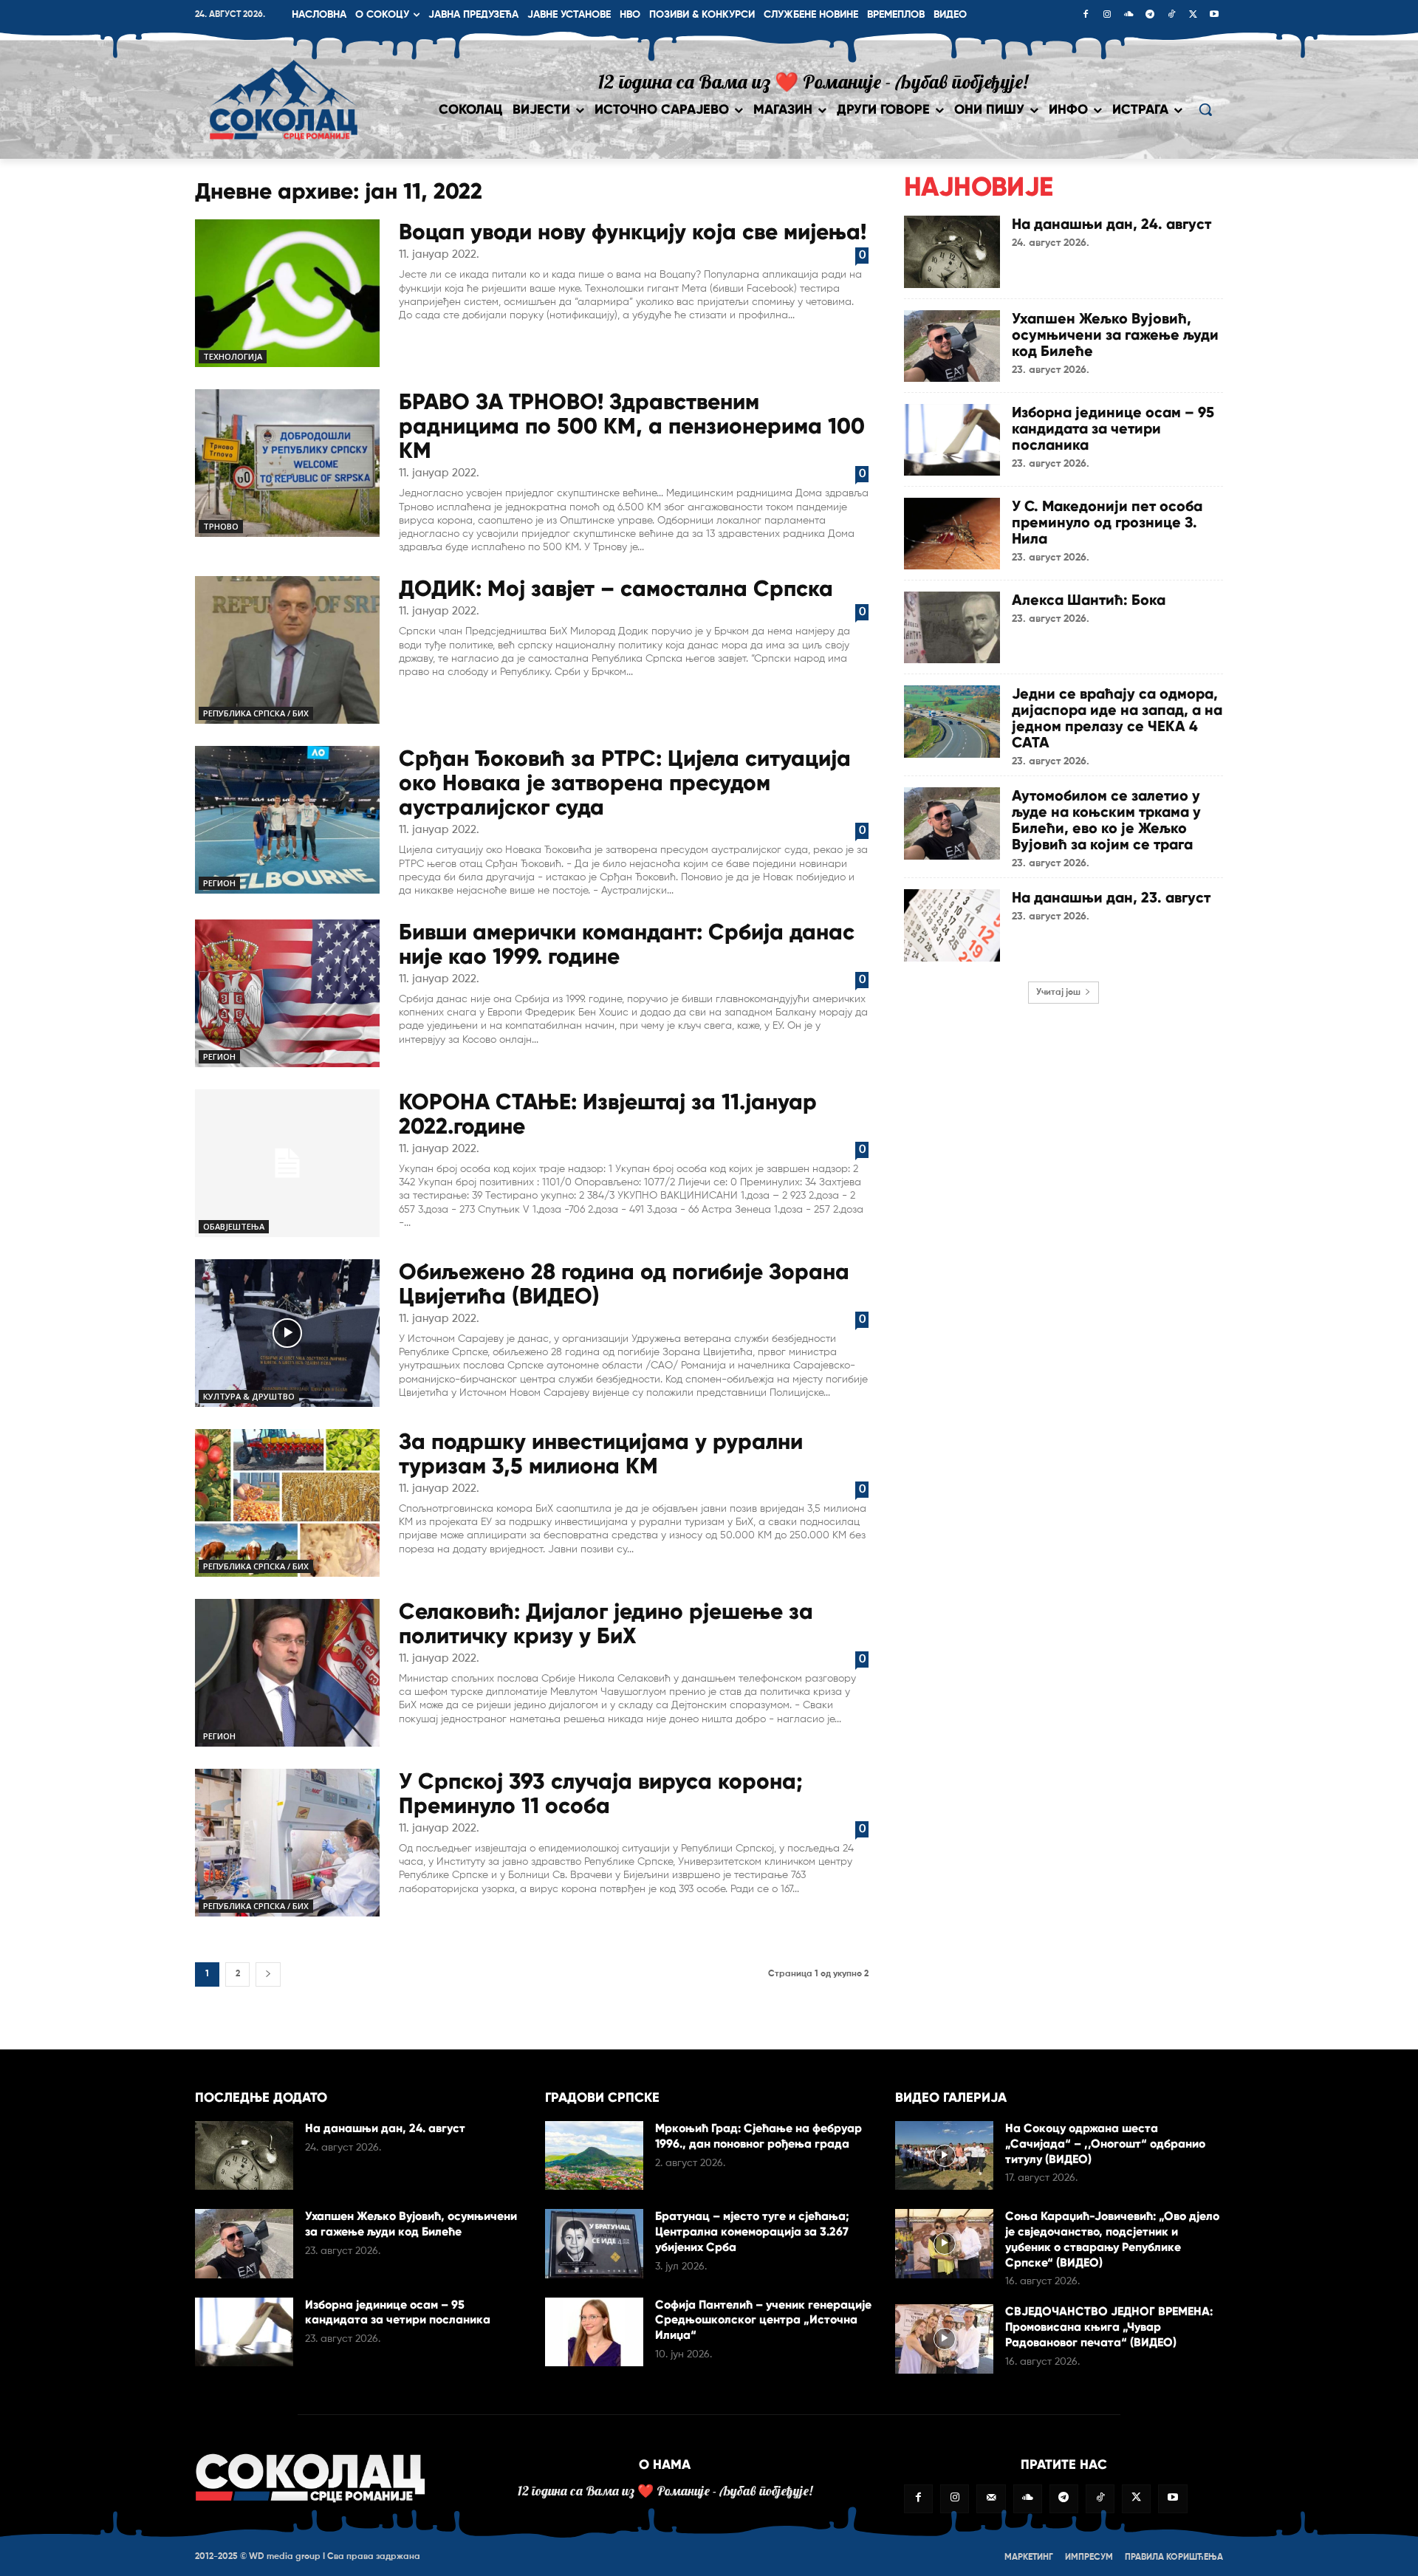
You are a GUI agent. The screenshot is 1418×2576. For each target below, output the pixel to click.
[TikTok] (1171, 16)
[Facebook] (1086, 16)
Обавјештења (234, 1226)
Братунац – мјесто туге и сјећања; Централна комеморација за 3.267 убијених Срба (752, 2231)
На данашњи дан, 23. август (1111, 897)
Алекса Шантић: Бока (1089, 600)
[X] (1193, 16)
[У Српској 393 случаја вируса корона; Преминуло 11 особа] (287, 1843)
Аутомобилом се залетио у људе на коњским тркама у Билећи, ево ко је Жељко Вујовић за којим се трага (1106, 820)
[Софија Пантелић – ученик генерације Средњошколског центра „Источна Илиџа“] (594, 2332)
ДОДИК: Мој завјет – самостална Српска (616, 588)
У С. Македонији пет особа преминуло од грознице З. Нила (1107, 522)
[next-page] (268, 1974)
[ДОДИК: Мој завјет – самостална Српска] (287, 650)
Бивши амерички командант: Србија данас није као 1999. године (627, 944)
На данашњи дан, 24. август (1112, 224)
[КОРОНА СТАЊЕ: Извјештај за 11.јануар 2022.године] (287, 1163)
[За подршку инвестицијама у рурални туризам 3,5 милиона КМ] (287, 1503)
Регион (219, 883)
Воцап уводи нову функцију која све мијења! (633, 232)
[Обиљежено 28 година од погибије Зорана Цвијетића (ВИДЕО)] (287, 1333)
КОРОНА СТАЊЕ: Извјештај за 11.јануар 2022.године (608, 1114)
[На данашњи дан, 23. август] (952, 925)
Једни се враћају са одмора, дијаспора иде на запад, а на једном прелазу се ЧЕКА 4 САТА (1117, 718)
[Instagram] (1107, 16)
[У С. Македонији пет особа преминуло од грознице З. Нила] (952, 534)
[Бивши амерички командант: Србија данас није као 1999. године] (287, 993)
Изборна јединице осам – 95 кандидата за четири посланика (1113, 428)
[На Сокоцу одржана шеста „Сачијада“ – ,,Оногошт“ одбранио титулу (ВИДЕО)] (944, 2155)
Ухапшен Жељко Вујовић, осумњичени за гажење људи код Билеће (1115, 335)
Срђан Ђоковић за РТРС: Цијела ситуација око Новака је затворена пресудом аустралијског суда (625, 782)
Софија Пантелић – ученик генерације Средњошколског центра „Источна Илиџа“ (763, 2320)
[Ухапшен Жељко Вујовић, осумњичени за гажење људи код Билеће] (952, 346)
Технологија (233, 356)
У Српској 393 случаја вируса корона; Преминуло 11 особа (601, 1793)
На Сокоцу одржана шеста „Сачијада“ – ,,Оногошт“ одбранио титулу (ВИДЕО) (1105, 2144)
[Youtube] (1214, 16)
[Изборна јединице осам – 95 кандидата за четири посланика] (952, 440)
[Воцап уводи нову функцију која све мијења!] (287, 293)
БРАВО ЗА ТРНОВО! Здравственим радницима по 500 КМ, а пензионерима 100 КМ (632, 426)
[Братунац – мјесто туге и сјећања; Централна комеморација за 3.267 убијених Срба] (594, 2243)
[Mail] (991, 2499)
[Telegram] (1150, 16)
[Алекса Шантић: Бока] (952, 627)
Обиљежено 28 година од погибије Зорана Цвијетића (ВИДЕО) (624, 1284)
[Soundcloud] (1128, 16)
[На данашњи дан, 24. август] (952, 251)
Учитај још (1058, 993)
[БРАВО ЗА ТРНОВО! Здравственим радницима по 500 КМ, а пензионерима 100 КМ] (287, 463)
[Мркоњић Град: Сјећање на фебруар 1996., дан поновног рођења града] (594, 2155)
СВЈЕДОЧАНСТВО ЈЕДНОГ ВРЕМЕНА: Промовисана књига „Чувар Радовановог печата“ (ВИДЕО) (1109, 2327)
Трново (221, 526)
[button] (1205, 109)
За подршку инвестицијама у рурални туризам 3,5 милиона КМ (601, 1453)
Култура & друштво (249, 1396)
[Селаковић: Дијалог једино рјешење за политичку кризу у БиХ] (287, 1673)
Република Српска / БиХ (256, 713)
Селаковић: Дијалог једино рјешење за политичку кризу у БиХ (606, 1623)
